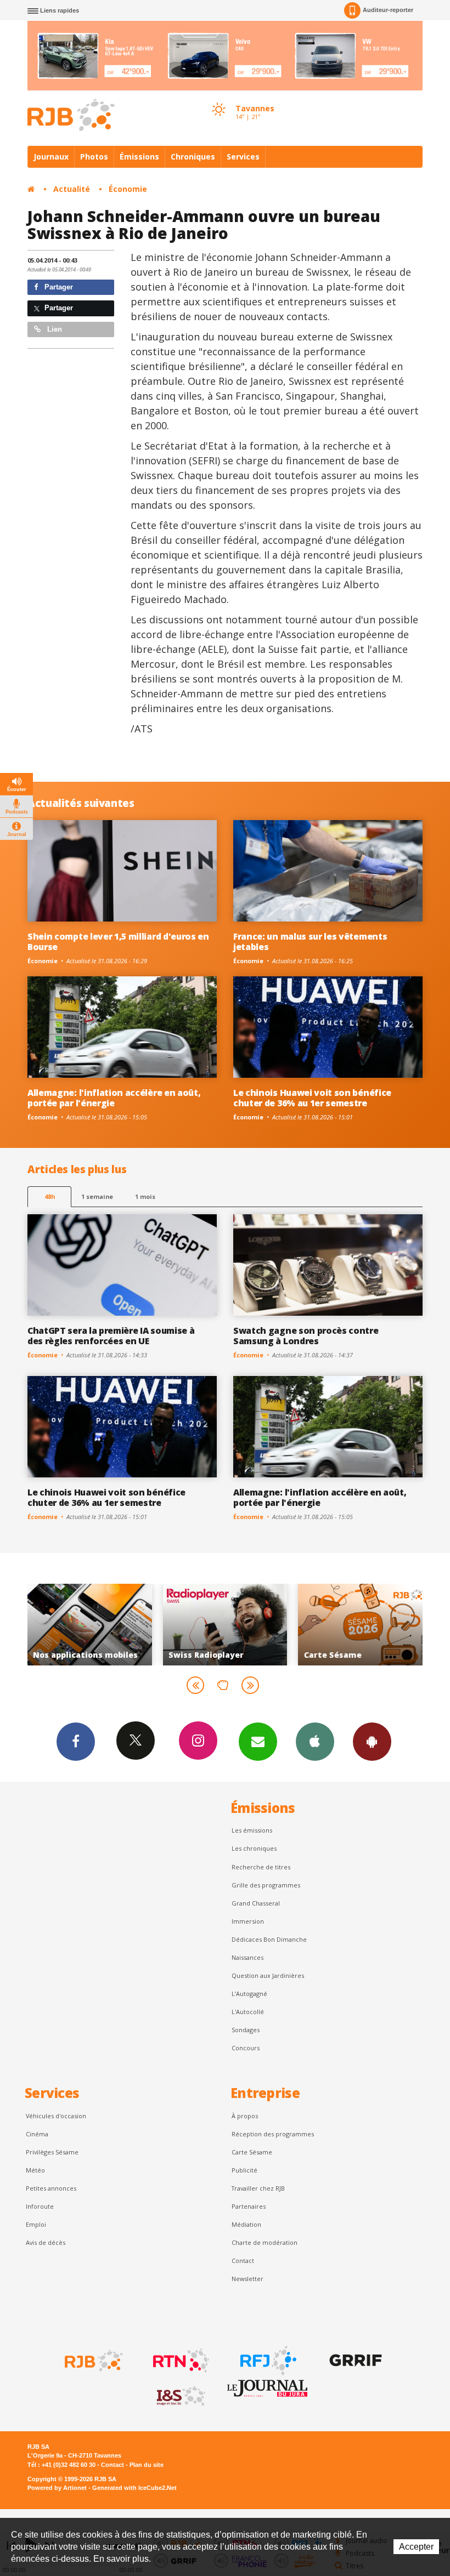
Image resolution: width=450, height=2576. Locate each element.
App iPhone (315, 1742)
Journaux (51, 157)
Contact (243, 2261)
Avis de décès (46, 2242)
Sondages (246, 2030)
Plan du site (147, 2465)
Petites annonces (51, 2188)
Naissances (248, 1957)
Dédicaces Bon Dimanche (269, 1939)
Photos (94, 157)
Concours (246, 2048)
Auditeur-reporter (388, 10)
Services (243, 157)
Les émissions (252, 1830)
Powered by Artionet (57, 2488)
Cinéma (37, 2134)
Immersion (248, 1921)
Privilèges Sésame (52, 2152)
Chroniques (193, 157)
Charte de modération (265, 2242)
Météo (35, 2170)
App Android (372, 1742)
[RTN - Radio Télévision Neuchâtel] (180, 2361)
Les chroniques (254, 1848)
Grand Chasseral (256, 1903)
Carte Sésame (252, 2152)
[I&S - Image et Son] (180, 2396)
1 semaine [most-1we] (97, 1196)
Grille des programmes (266, 1885)
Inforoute (40, 2206)
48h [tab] (50, 1196)
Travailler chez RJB (258, 2188)
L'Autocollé (248, 2012)
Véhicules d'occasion (56, 2116)
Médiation (246, 2224)
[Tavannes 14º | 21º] (218, 99)
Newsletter (248, 2279)
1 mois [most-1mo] (145, 1196)
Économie (128, 189)
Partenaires (249, 2206)
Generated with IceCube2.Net (134, 2488)
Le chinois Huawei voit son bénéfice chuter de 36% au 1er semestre (312, 1098)
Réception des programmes (273, 2134)
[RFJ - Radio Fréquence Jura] (267, 2361)
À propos (245, 2116)
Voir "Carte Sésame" (282, 1624)
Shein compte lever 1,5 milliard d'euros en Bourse (118, 942)
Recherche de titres (261, 1867)
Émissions (139, 157)
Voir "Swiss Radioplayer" (147, 1624)
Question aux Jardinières (268, 1975)
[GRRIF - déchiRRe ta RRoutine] (355, 2361)
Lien (54, 329)
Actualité (72, 189)
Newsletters (258, 1742)
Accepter (416, 2547)
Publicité (244, 2170)
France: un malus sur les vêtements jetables (310, 942)
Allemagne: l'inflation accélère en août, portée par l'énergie (114, 1098)
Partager (58, 287)
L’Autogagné (249, 1994)
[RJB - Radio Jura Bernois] (93, 2361)
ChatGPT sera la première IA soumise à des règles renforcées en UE (111, 1336)
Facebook (76, 1742)
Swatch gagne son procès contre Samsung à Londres (306, 1336)
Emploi (36, 2224)
